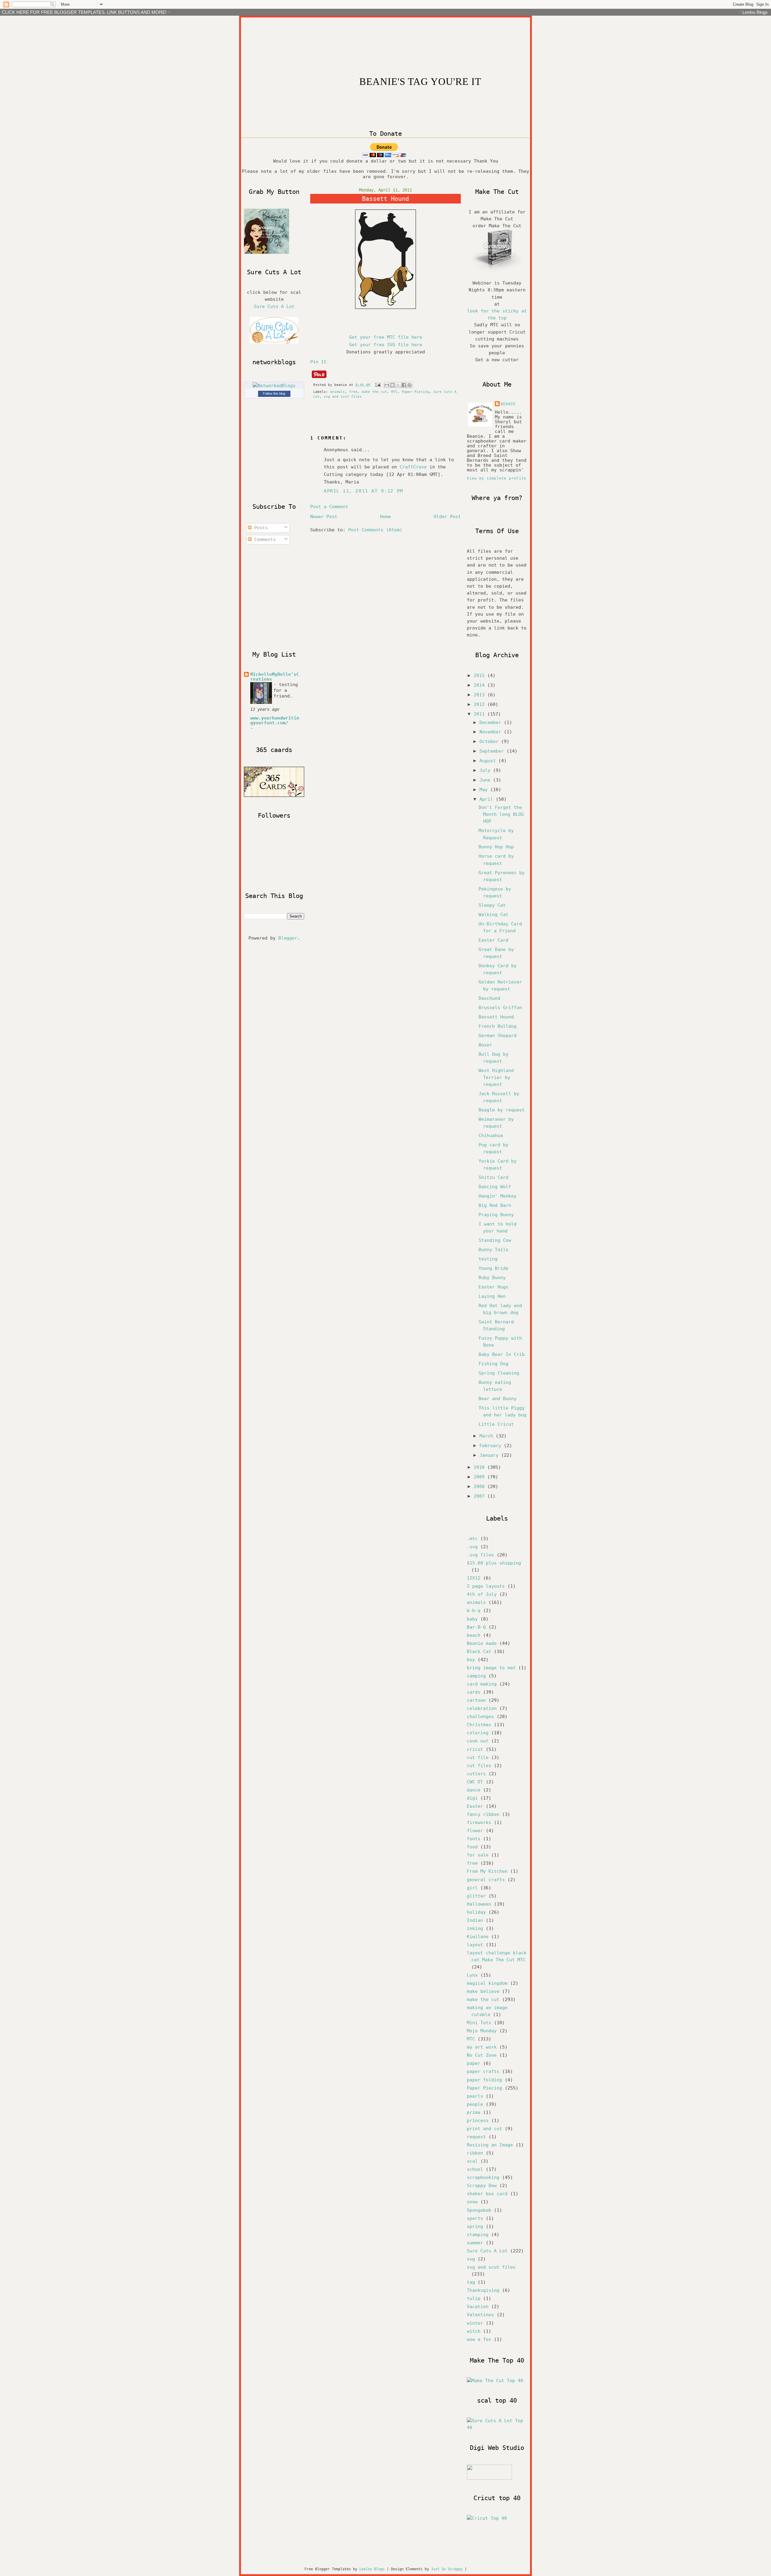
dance (474, 1790)
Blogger (288, 938)
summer (475, 2243)
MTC (394, 392)
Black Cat (479, 1652)
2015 (481, 676)
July (486, 770)
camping (476, 1676)
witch (474, 2331)
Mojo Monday (482, 2031)
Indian (475, 1920)
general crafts (486, 1880)
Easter (475, 1806)
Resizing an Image (490, 2145)
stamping (478, 2235)
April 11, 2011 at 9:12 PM (364, 491)
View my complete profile (496, 478)
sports (475, 2218)
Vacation (478, 2307)
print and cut (484, 2129)
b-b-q (474, 1611)
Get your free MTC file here (386, 337)
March (488, 1436)
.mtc (472, 1539)
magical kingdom (487, 1983)
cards (474, 1692)
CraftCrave (413, 467)
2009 (481, 1477)
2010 (481, 1467)
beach (474, 1635)
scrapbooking (483, 2177)
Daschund (489, 998)
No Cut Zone (482, 2055)
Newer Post (324, 517)
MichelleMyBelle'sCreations (275, 677)
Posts (260, 528)
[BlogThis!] (392, 385)
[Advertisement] (289, 598)
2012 (481, 704)
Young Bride (493, 1268)
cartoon (476, 1700)
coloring (478, 1733)
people (475, 2104)
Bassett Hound (496, 1017)
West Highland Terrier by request (496, 1077)
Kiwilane (478, 1937)
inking (475, 1928)
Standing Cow (495, 1240)
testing (488, 1259)
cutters (476, 1774)
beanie (508, 404)
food (472, 1847)
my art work (482, 2047)
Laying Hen (492, 1296)
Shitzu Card (493, 1177)
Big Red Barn (495, 1205)
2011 (481, 714)
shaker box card (487, 2194)
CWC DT (475, 1782)
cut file (478, 1757)
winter (475, 2323)
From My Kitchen (487, 1871)
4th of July (482, 1594)
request (476, 2137)
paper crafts (483, 2071)
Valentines (480, 2315)
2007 (481, 1496)
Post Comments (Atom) (375, 530)
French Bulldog (498, 1026)
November (492, 732)
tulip (474, 2298)
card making (482, 1684)
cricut (475, 1749)
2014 (481, 685)
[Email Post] (378, 385)
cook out (478, 1741)
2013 (481, 695)
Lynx (472, 1975)
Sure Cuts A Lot (274, 306)
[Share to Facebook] (404, 385)
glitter (476, 1896)
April (488, 799)
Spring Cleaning (499, 1373)
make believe (483, 1991)
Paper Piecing (415, 392)
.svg (472, 1547)
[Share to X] (398, 385)
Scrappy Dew (482, 2186)
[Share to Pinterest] (410, 385)
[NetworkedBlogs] (274, 386)
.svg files (480, 1555)
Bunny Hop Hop (496, 847)
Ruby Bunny (492, 1278)
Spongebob (479, 2210)
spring (475, 2226)
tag (471, 2282)
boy (471, 1660)
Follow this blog (274, 393)
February (492, 1446)
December (492, 722)
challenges (480, 1717)
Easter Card (493, 940)
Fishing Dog (493, 1364)
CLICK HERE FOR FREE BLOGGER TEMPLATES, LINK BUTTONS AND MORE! (84, 12)
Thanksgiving (483, 2290)
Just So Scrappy (447, 2569)
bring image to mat (491, 1668)
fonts (474, 1839)
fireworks (479, 1822)
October (490, 741)
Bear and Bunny (498, 1399)
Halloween (479, 1904)
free (353, 392)
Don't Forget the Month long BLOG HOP (501, 814)
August (489, 761)
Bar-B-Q (476, 1627)
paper (474, 2063)
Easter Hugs (493, 1287)
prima (474, 2112)
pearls (475, 2096)
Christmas (479, 1725)
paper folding (484, 2080)
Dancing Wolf (495, 1187)
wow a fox (479, 2339)
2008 (481, 1487)
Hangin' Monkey (498, 1196)
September (493, 751)
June (486, 780)
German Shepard (498, 1036)
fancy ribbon (483, 1814)
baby (472, 1619)
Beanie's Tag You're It (420, 82)
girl (472, 1888)
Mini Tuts (479, 2023)
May (485, 790)
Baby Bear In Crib (502, 1354)
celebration (482, 1708)
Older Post (447, 517)
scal (472, 2161)
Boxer (485, 1045)
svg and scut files (343, 397)
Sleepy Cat (492, 905)
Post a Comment (329, 507)
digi (472, 1798)
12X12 (474, 1578)
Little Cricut (496, 1424)
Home (385, 517)
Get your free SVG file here (386, 345)
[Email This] (387, 385)
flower (475, 1831)
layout (475, 1945)
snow (472, 2202)
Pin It (318, 362)
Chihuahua (491, 1136)
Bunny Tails (493, 1250)
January (490, 1455)
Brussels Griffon (500, 1008)
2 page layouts (486, 1586)
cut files (479, 1766)
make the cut (374, 392)
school (475, 2169)
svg (471, 2259)
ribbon (475, 2153)
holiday (476, 1912)
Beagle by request (502, 1110)
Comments (264, 539)
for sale (478, 1855)
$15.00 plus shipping (494, 1563)
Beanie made (482, 1643)
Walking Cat (493, 915)
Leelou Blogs (755, 12)
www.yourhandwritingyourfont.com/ (275, 720)
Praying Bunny (496, 1215)
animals (337, 392)
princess (478, 2121)
